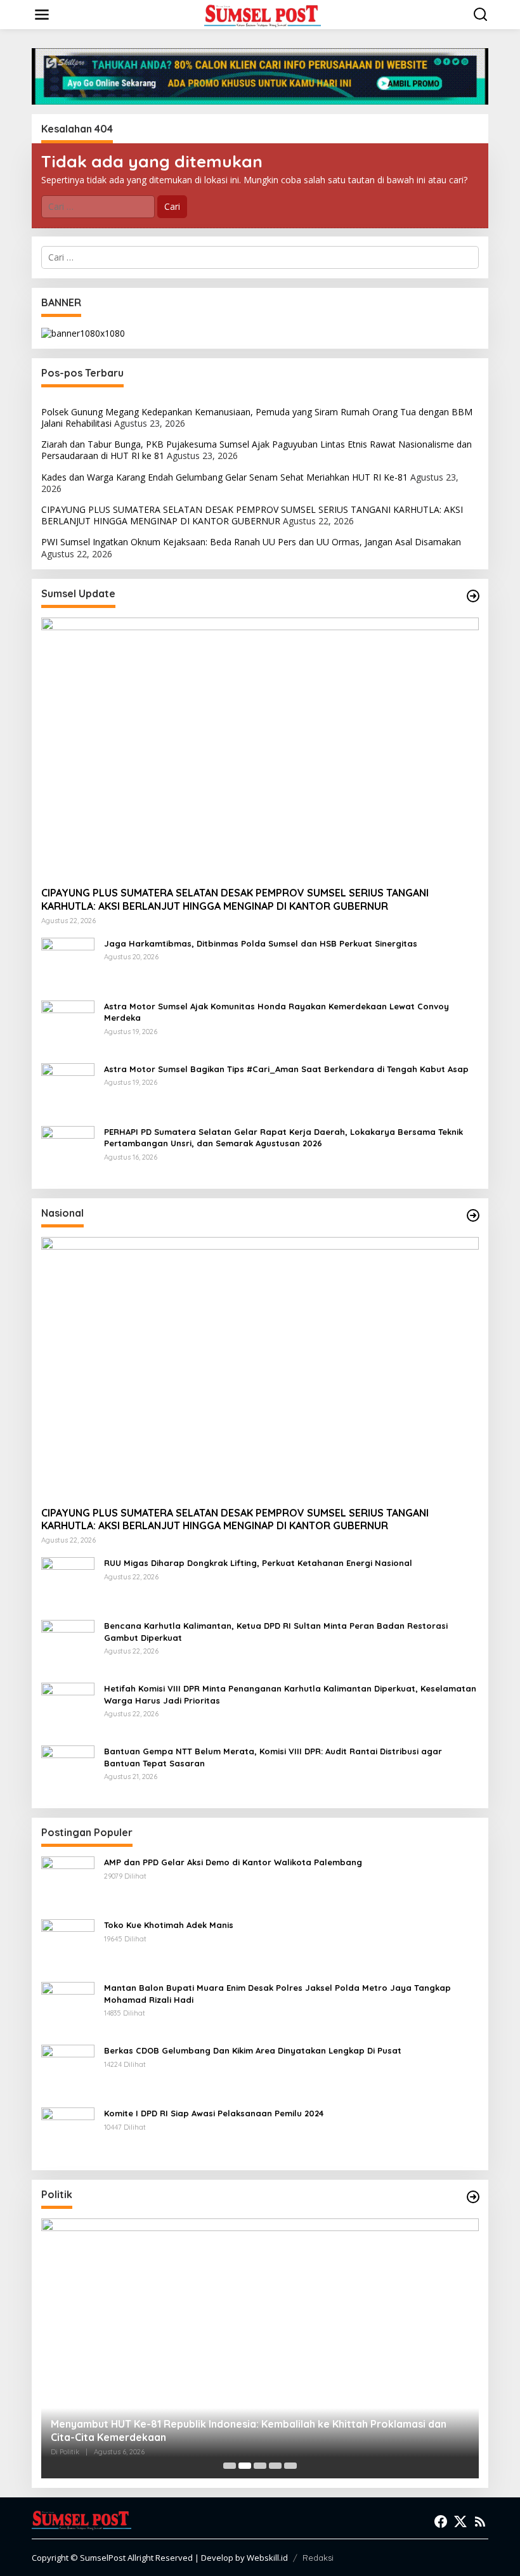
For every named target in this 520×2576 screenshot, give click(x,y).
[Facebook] (441, 2521)
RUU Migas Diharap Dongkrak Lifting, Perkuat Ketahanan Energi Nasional (258, 1563)
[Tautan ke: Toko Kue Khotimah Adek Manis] (68, 1945)
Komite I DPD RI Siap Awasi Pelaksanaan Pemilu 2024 (214, 2113)
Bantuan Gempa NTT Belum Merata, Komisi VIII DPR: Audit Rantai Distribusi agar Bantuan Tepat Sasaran (273, 1757)
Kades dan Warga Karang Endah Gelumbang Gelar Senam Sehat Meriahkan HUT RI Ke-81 (224, 477)
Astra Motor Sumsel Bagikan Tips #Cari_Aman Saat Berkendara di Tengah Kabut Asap (286, 1069)
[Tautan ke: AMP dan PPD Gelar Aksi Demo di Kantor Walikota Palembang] (68, 1882)
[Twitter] (460, 2521)
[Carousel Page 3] (260, 2466)
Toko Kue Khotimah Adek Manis (169, 1925)
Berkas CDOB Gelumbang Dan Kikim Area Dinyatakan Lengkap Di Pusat (253, 2050)
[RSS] (480, 2521)
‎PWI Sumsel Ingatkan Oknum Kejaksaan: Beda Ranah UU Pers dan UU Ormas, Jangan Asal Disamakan (251, 542)
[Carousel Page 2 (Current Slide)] (245, 2466)
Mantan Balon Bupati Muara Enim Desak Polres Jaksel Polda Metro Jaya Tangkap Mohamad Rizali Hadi (277, 1993)
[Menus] (42, 15)
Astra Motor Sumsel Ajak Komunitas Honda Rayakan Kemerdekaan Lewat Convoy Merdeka (276, 1012)
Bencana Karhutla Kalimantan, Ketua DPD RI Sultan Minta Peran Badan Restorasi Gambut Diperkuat (276, 1631)
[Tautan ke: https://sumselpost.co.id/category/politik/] (473, 2197)
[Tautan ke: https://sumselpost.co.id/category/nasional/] (473, 1215)
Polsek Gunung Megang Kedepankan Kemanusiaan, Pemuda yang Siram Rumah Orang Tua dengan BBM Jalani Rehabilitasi (257, 417)
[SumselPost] (263, 15)
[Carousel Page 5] (290, 2466)
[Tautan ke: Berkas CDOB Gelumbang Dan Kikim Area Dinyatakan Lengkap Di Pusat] (68, 2070)
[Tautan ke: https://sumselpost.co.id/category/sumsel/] (473, 596)
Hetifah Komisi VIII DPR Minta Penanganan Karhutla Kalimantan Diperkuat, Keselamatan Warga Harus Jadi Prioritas (290, 1694)
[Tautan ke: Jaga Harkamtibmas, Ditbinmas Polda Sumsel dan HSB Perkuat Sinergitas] (68, 963)
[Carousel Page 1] (230, 2466)
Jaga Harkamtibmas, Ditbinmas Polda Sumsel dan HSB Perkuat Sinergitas (261, 943)
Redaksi (318, 2558)
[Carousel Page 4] (275, 2466)
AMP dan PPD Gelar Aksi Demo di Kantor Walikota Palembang (233, 1862)
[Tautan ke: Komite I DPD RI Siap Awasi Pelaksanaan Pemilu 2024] (68, 2133)
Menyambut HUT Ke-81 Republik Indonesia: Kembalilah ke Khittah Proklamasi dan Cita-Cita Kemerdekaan (249, 2430)
